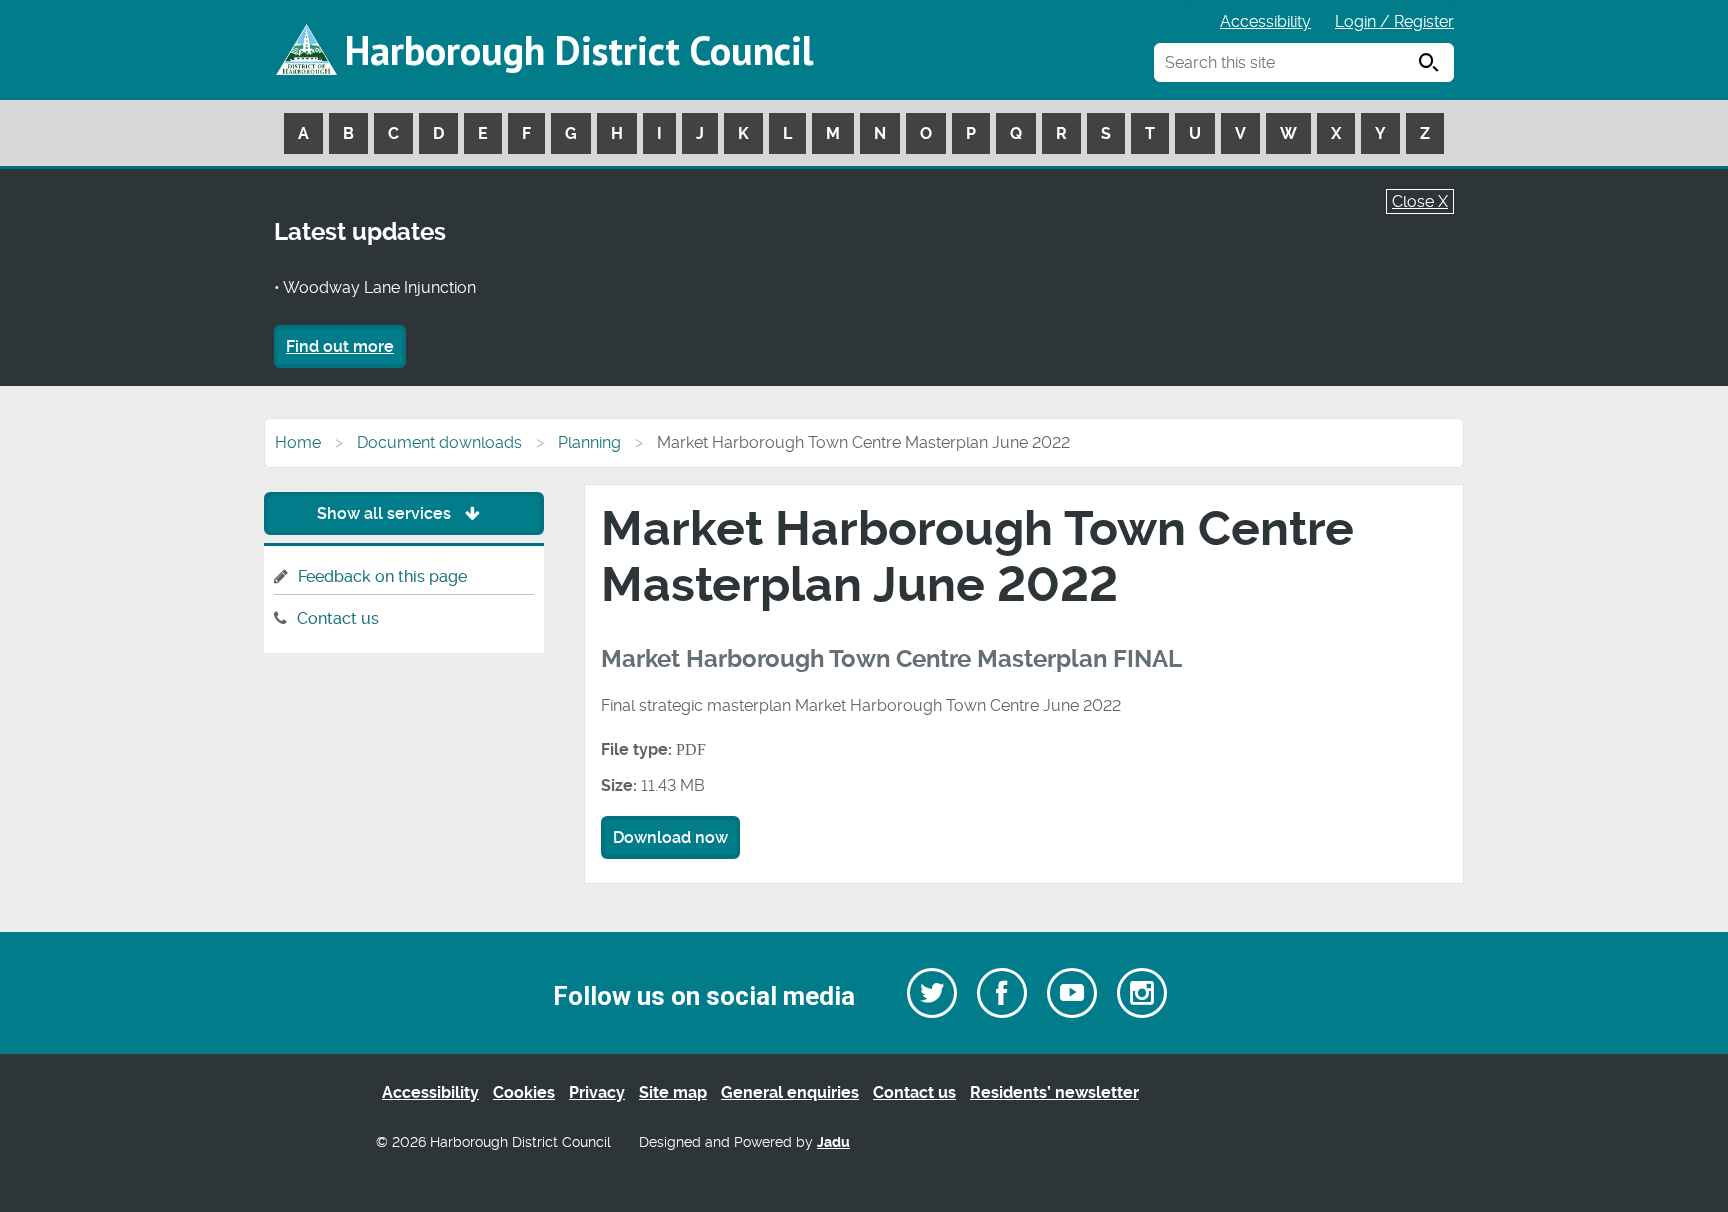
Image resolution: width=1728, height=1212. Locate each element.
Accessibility (1265, 21)
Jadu (833, 1142)
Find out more (340, 346)
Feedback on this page (382, 576)
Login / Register (1394, 21)
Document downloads (439, 442)
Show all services (386, 513)
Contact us (338, 618)
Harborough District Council (579, 50)
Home (298, 442)
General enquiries (790, 1092)
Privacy (597, 1092)
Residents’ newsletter (1054, 1092)
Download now (670, 837)
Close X (1420, 201)
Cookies (524, 1092)
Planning (589, 442)
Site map (673, 1092)
